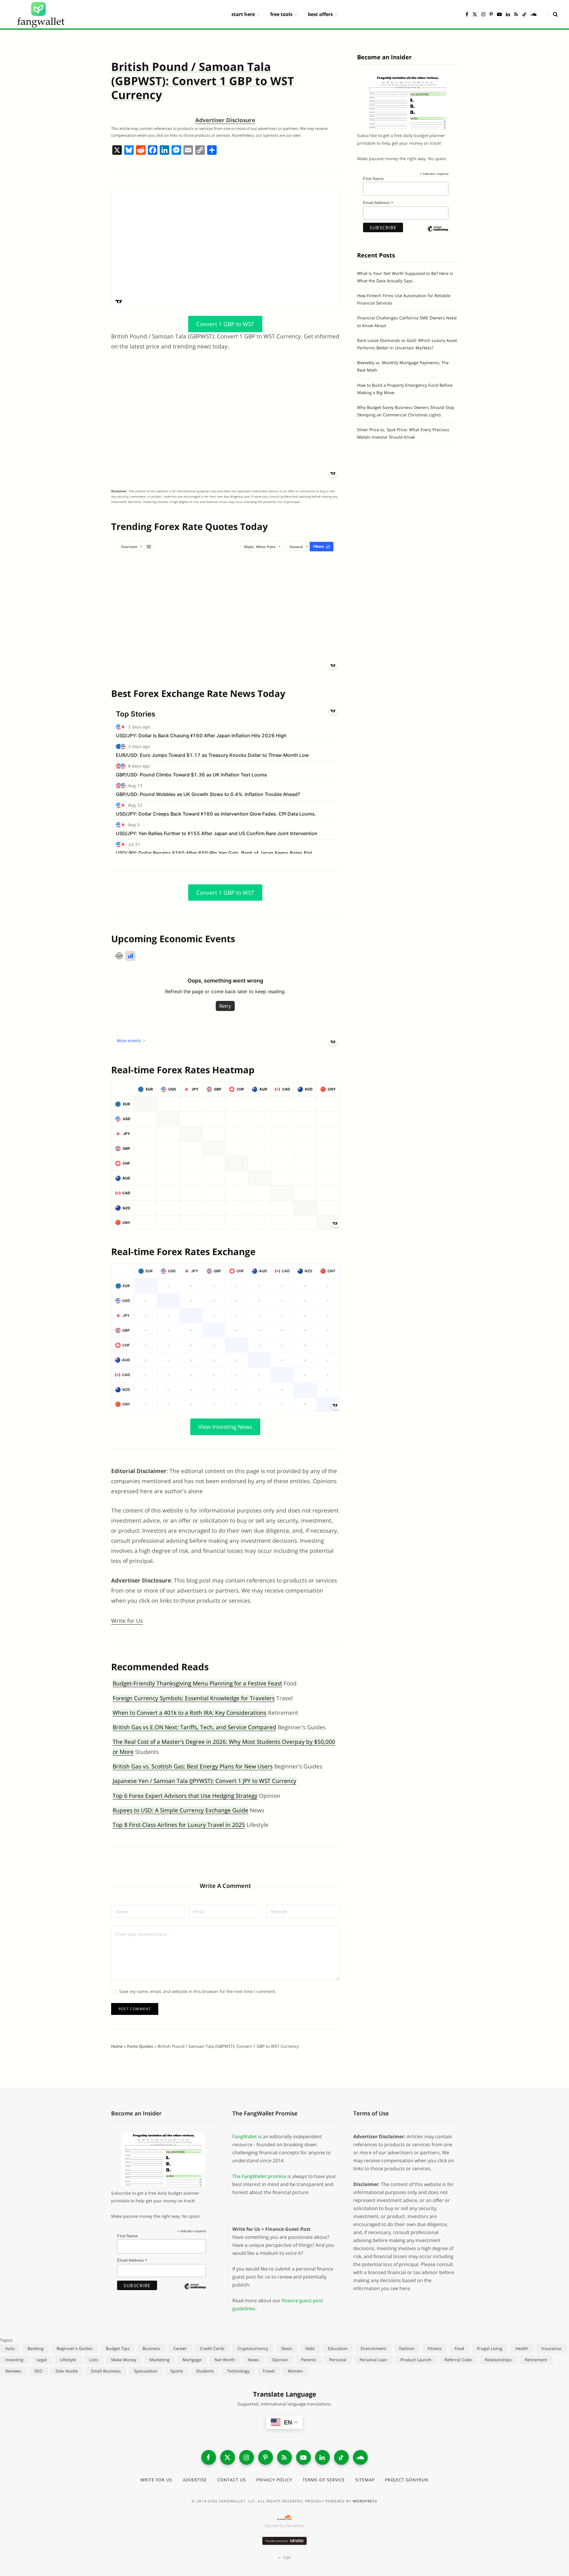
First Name (373, 179)
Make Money (124, 2360)
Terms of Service (324, 2480)
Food (459, 2348)
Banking (36, 2348)
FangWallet (245, 2136)
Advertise (195, 2480)
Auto (10, 2348)
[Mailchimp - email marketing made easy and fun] (438, 234)
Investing (14, 2360)
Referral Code (458, 2360)
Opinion (280, 2360)
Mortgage (192, 2360)
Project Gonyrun (407, 2480)
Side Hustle (67, 2371)
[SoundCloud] (360, 2457)
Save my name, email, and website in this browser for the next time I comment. (198, 1991)
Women (295, 2371)
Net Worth (225, 2360)
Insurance (551, 2348)
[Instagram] (247, 2457)
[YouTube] (303, 2457)
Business (151, 2348)
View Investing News (225, 1427)
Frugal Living (490, 2348)
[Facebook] (153, 151)
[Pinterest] (266, 2457)
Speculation (146, 2371)
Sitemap (365, 2480)
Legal (42, 2360)
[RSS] (284, 2457)
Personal (338, 2360)
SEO (38, 2371)
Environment (373, 2348)
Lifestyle (68, 2360)
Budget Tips (118, 2348)
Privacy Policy (274, 2480)
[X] (117, 151)
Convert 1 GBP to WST (225, 324)
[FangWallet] (41, 14)
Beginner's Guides (75, 2348)
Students (205, 2371)
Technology (238, 2371)
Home (117, 2046)
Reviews (13, 2371)
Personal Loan (373, 2360)
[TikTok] (341, 2457)
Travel (269, 2371)
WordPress (365, 2501)
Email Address (378, 203)
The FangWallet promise (259, 2176)
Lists (94, 2360)
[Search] (553, 14)
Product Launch (416, 2360)
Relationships (498, 2360)
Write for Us (127, 1621)
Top (286, 2558)
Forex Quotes (140, 2046)
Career (180, 2348)
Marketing (159, 2360)
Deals (287, 2348)
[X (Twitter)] (228, 2457)
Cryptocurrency (253, 2348)
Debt (310, 2348)
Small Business (106, 2371)
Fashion (407, 2348)
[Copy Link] (200, 151)
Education (338, 2348)
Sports (177, 2371)
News (254, 2360)
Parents (309, 2360)
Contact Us (232, 2480)
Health (522, 2348)
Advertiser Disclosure (225, 120)
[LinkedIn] (322, 2457)
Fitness (435, 2348)
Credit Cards (212, 2348)
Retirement (536, 2360)
